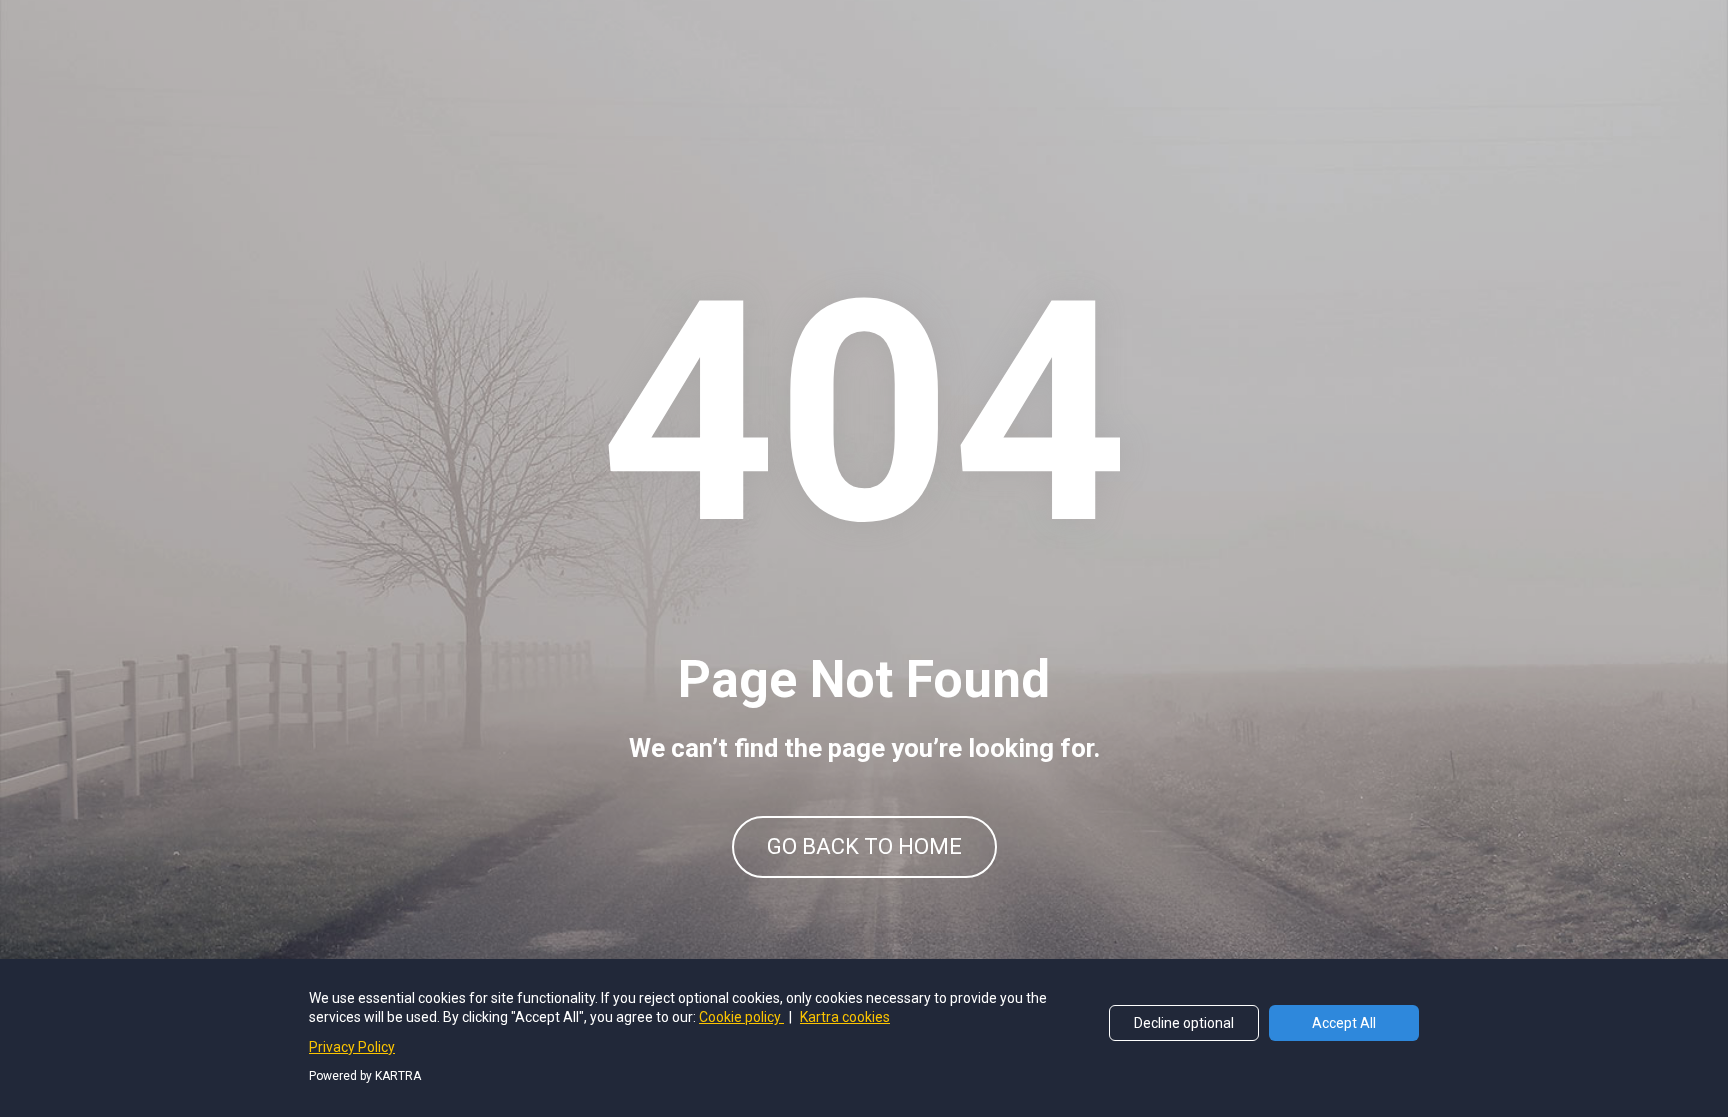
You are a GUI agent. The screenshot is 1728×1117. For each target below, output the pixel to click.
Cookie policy (741, 1017)
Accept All (1344, 1023)
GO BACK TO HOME (864, 846)
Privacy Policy (352, 1047)
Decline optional (1184, 1023)
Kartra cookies (845, 1017)
